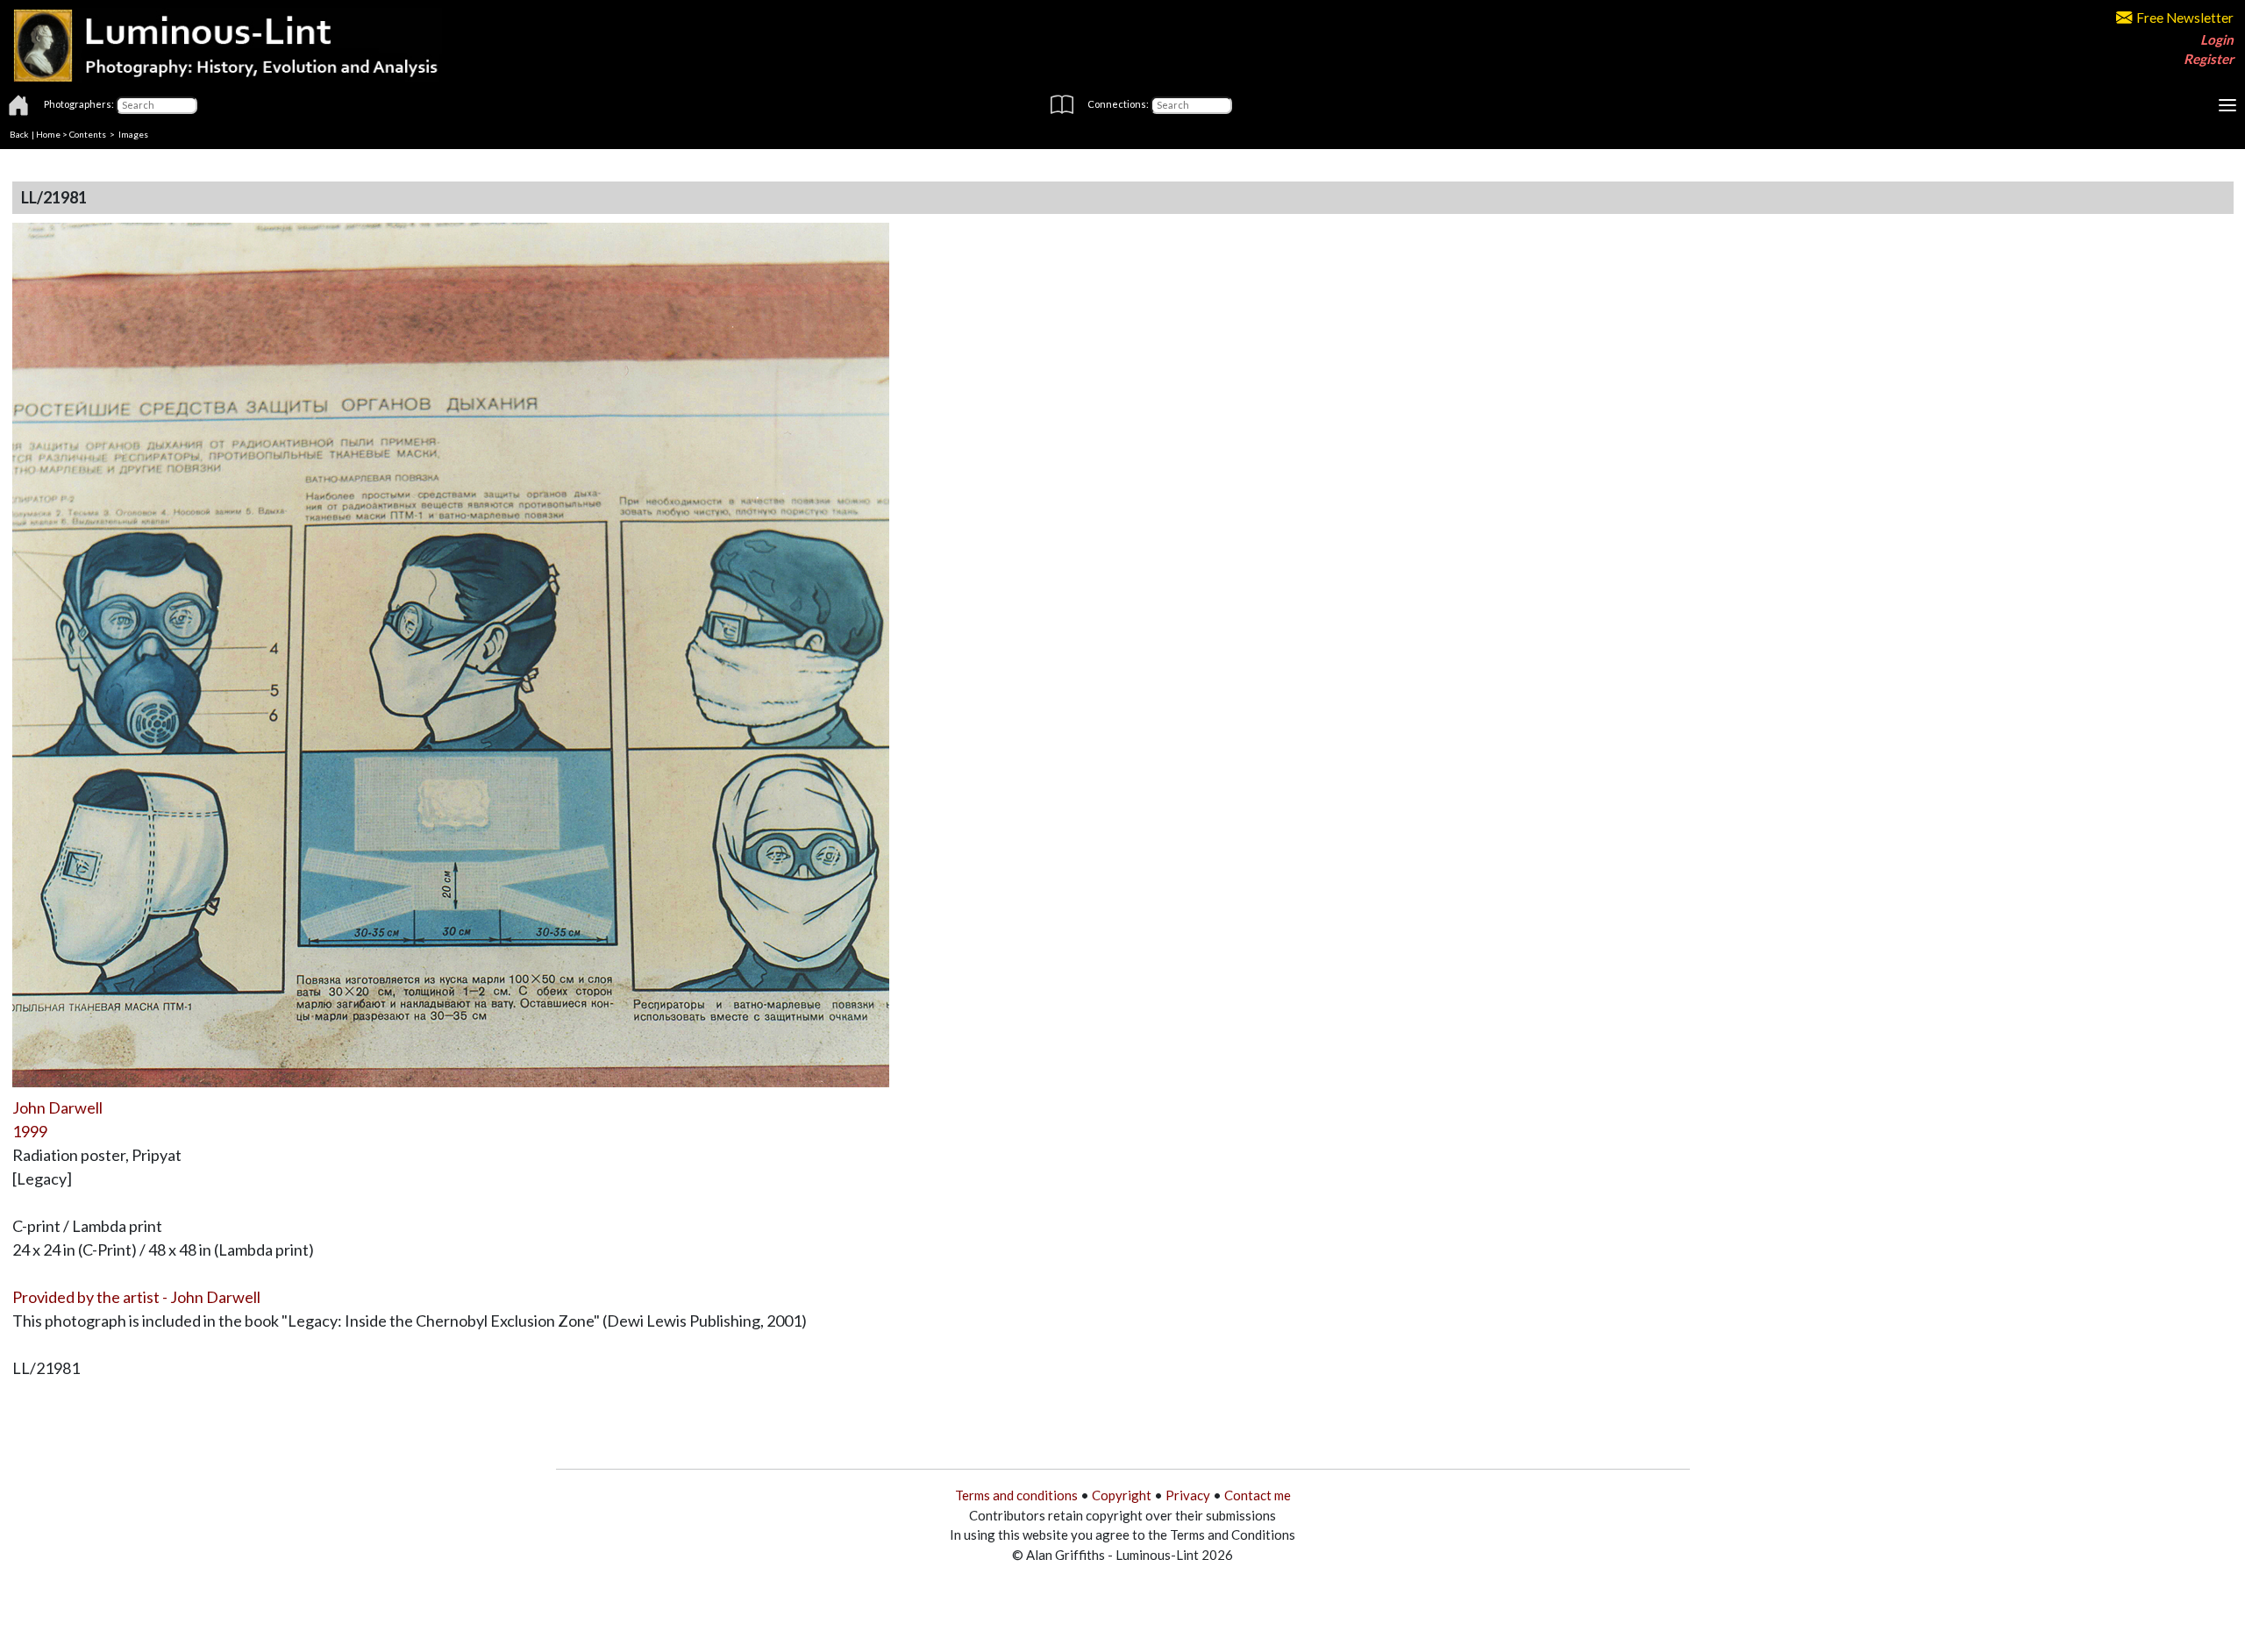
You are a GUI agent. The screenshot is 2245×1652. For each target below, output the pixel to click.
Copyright (1122, 1495)
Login (2217, 39)
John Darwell (57, 1107)
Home (48, 134)
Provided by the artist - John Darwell (136, 1297)
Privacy (1188, 1495)
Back (19, 134)
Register (2209, 59)
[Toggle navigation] (2227, 105)
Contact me (1258, 1495)
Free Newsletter (2185, 18)
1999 (30, 1131)
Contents (88, 134)
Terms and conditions (1016, 1495)
